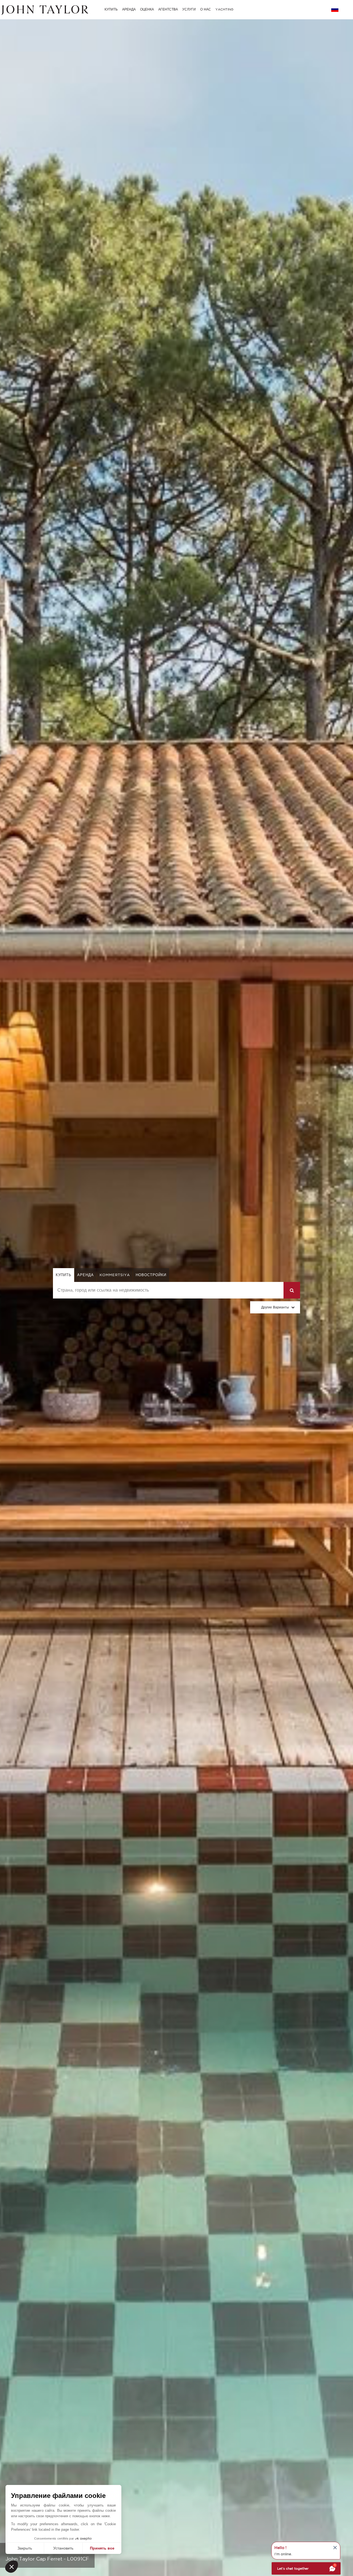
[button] (12, 2567)
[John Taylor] (44, 9)
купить (64, 1275)
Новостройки (151, 1275)
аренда (85, 1275)
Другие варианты (275, 1307)
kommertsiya (115, 1275)
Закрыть (25, 2548)
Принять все (102, 2548)
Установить (63, 2548)
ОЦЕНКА (147, 9)
